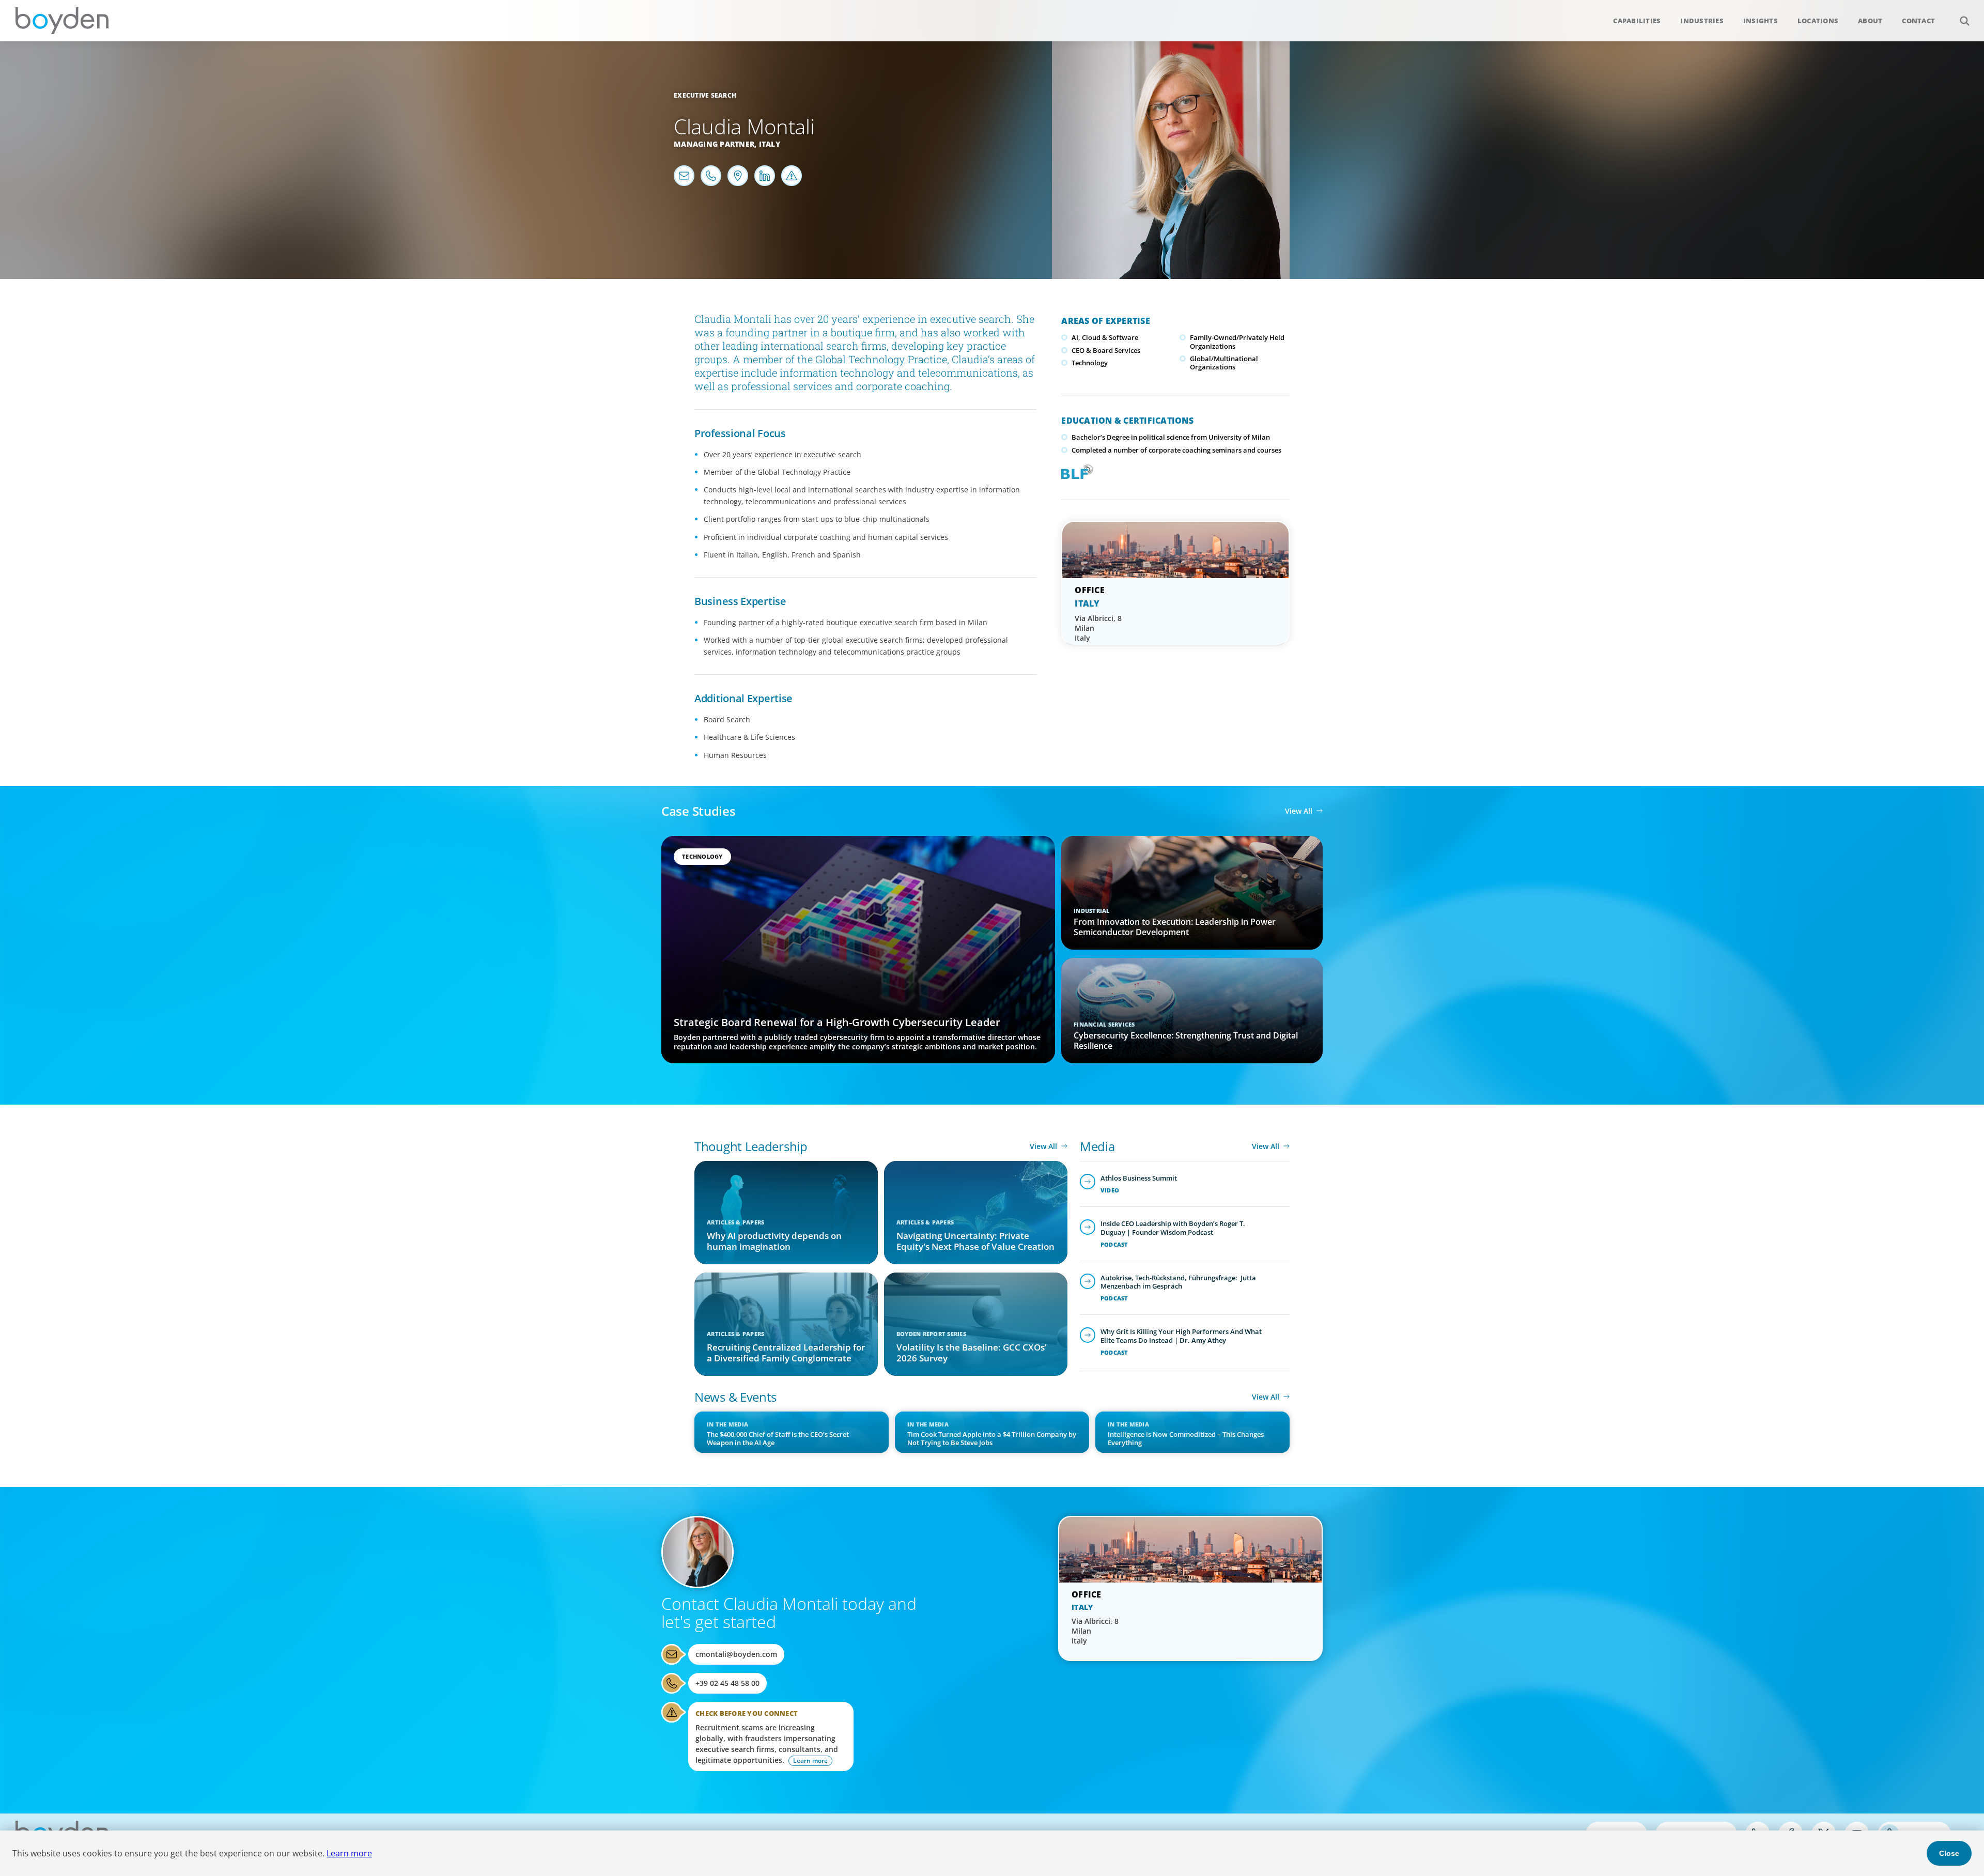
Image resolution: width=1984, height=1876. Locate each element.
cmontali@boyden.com (736, 1654)
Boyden (62, 21)
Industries (1702, 21)
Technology (1090, 363)
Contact (1918, 21)
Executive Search (705, 95)
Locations (1818, 21)
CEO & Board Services (1106, 350)
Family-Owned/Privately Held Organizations (1237, 342)
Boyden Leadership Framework (1075, 471)
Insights (1761, 21)
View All (1299, 811)
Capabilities (1637, 21)
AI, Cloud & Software (1105, 337)
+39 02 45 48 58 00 (727, 1683)
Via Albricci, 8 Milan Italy (1098, 628)
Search (1964, 21)
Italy (770, 144)
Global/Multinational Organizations (1224, 363)
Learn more (349, 1853)
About (1870, 21)
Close (1949, 1853)
